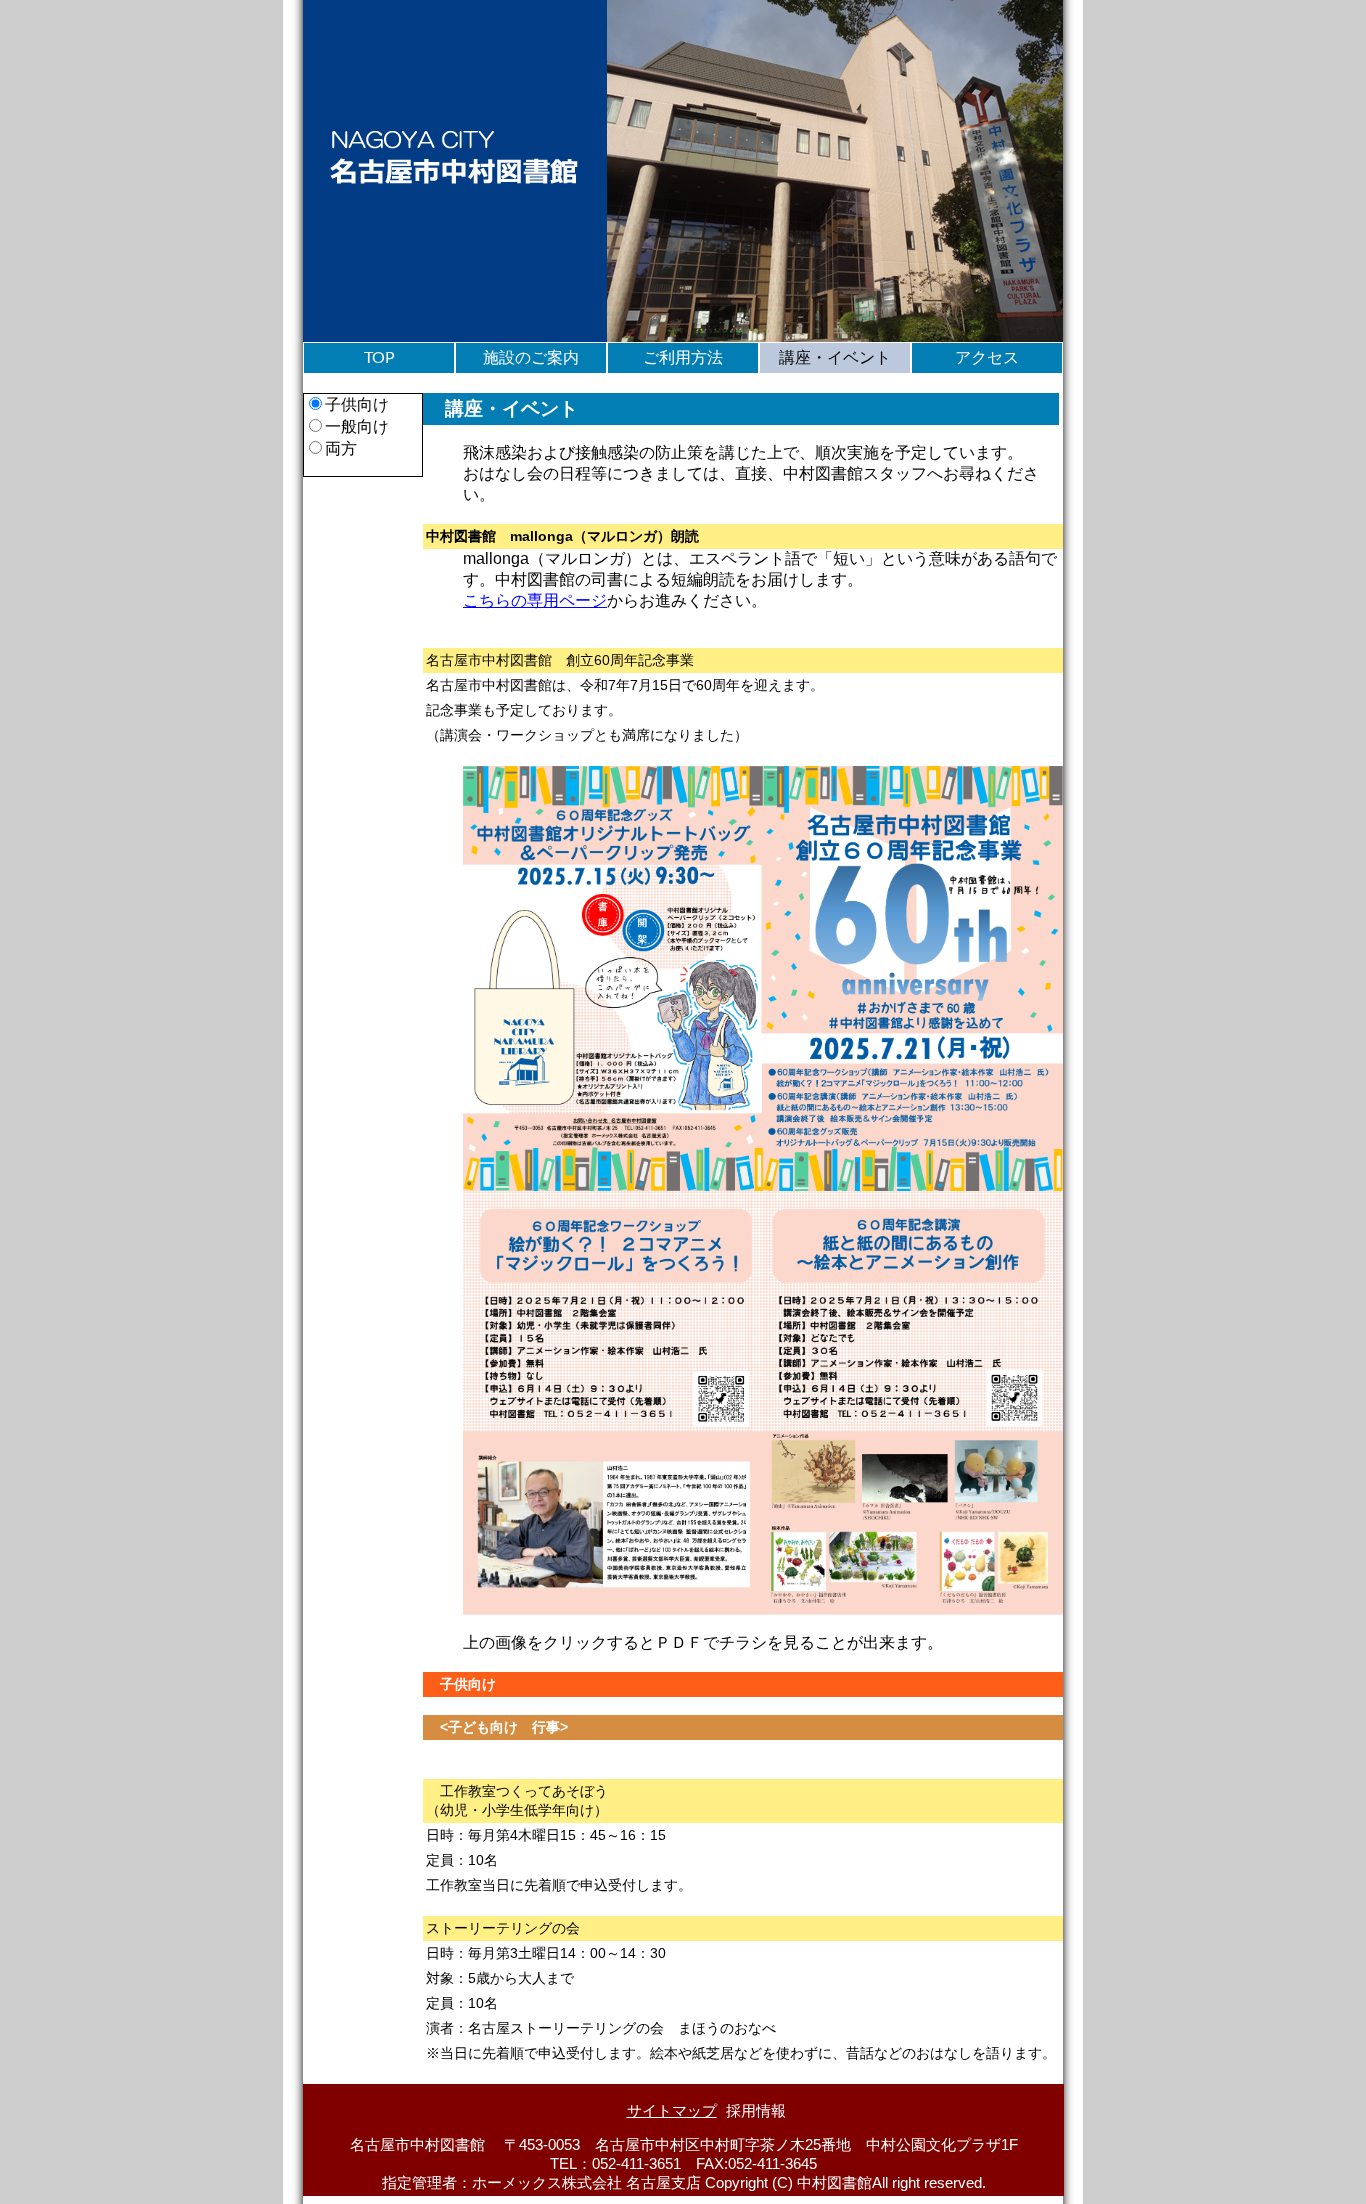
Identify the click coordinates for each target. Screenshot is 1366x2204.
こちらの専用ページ (535, 600)
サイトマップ (672, 2110)
